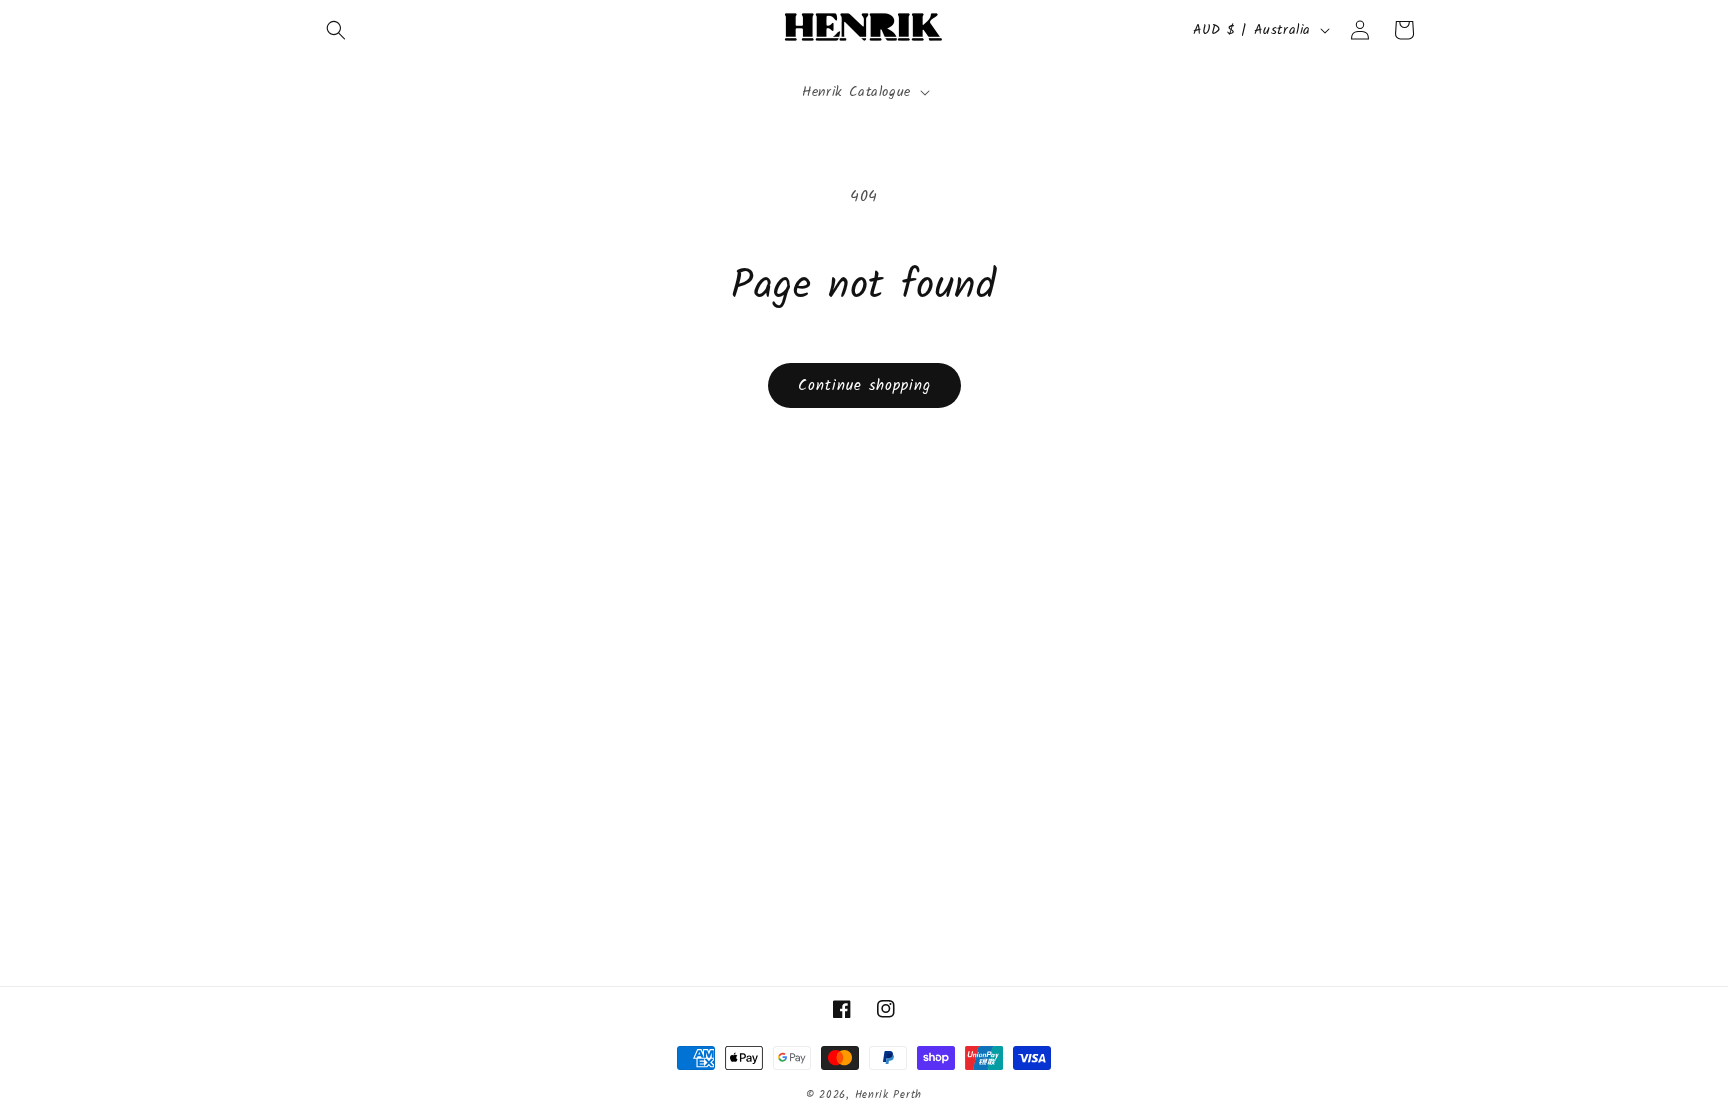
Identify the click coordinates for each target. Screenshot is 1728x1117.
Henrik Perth (888, 1095)
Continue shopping (864, 386)
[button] (336, 30)
